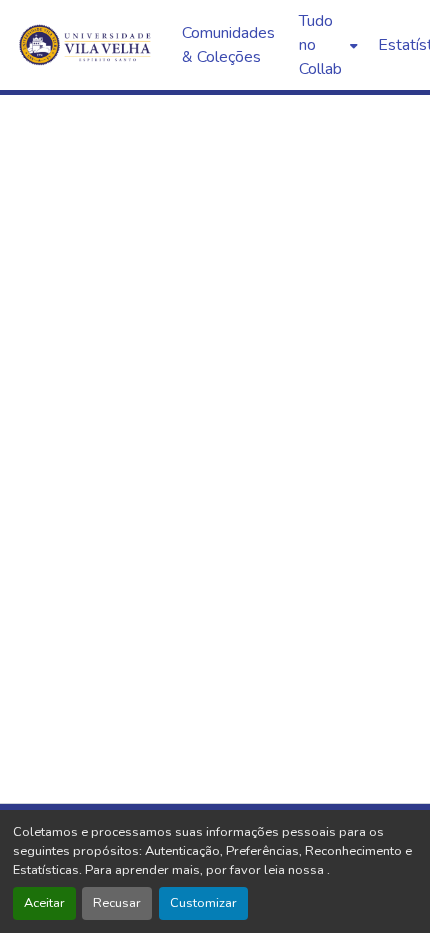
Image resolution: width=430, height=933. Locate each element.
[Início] (87, 45)
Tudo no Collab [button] (320, 45)
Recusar (117, 903)
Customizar (203, 903)
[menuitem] (326, 45)
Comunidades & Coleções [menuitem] (228, 45)
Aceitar (44, 903)
